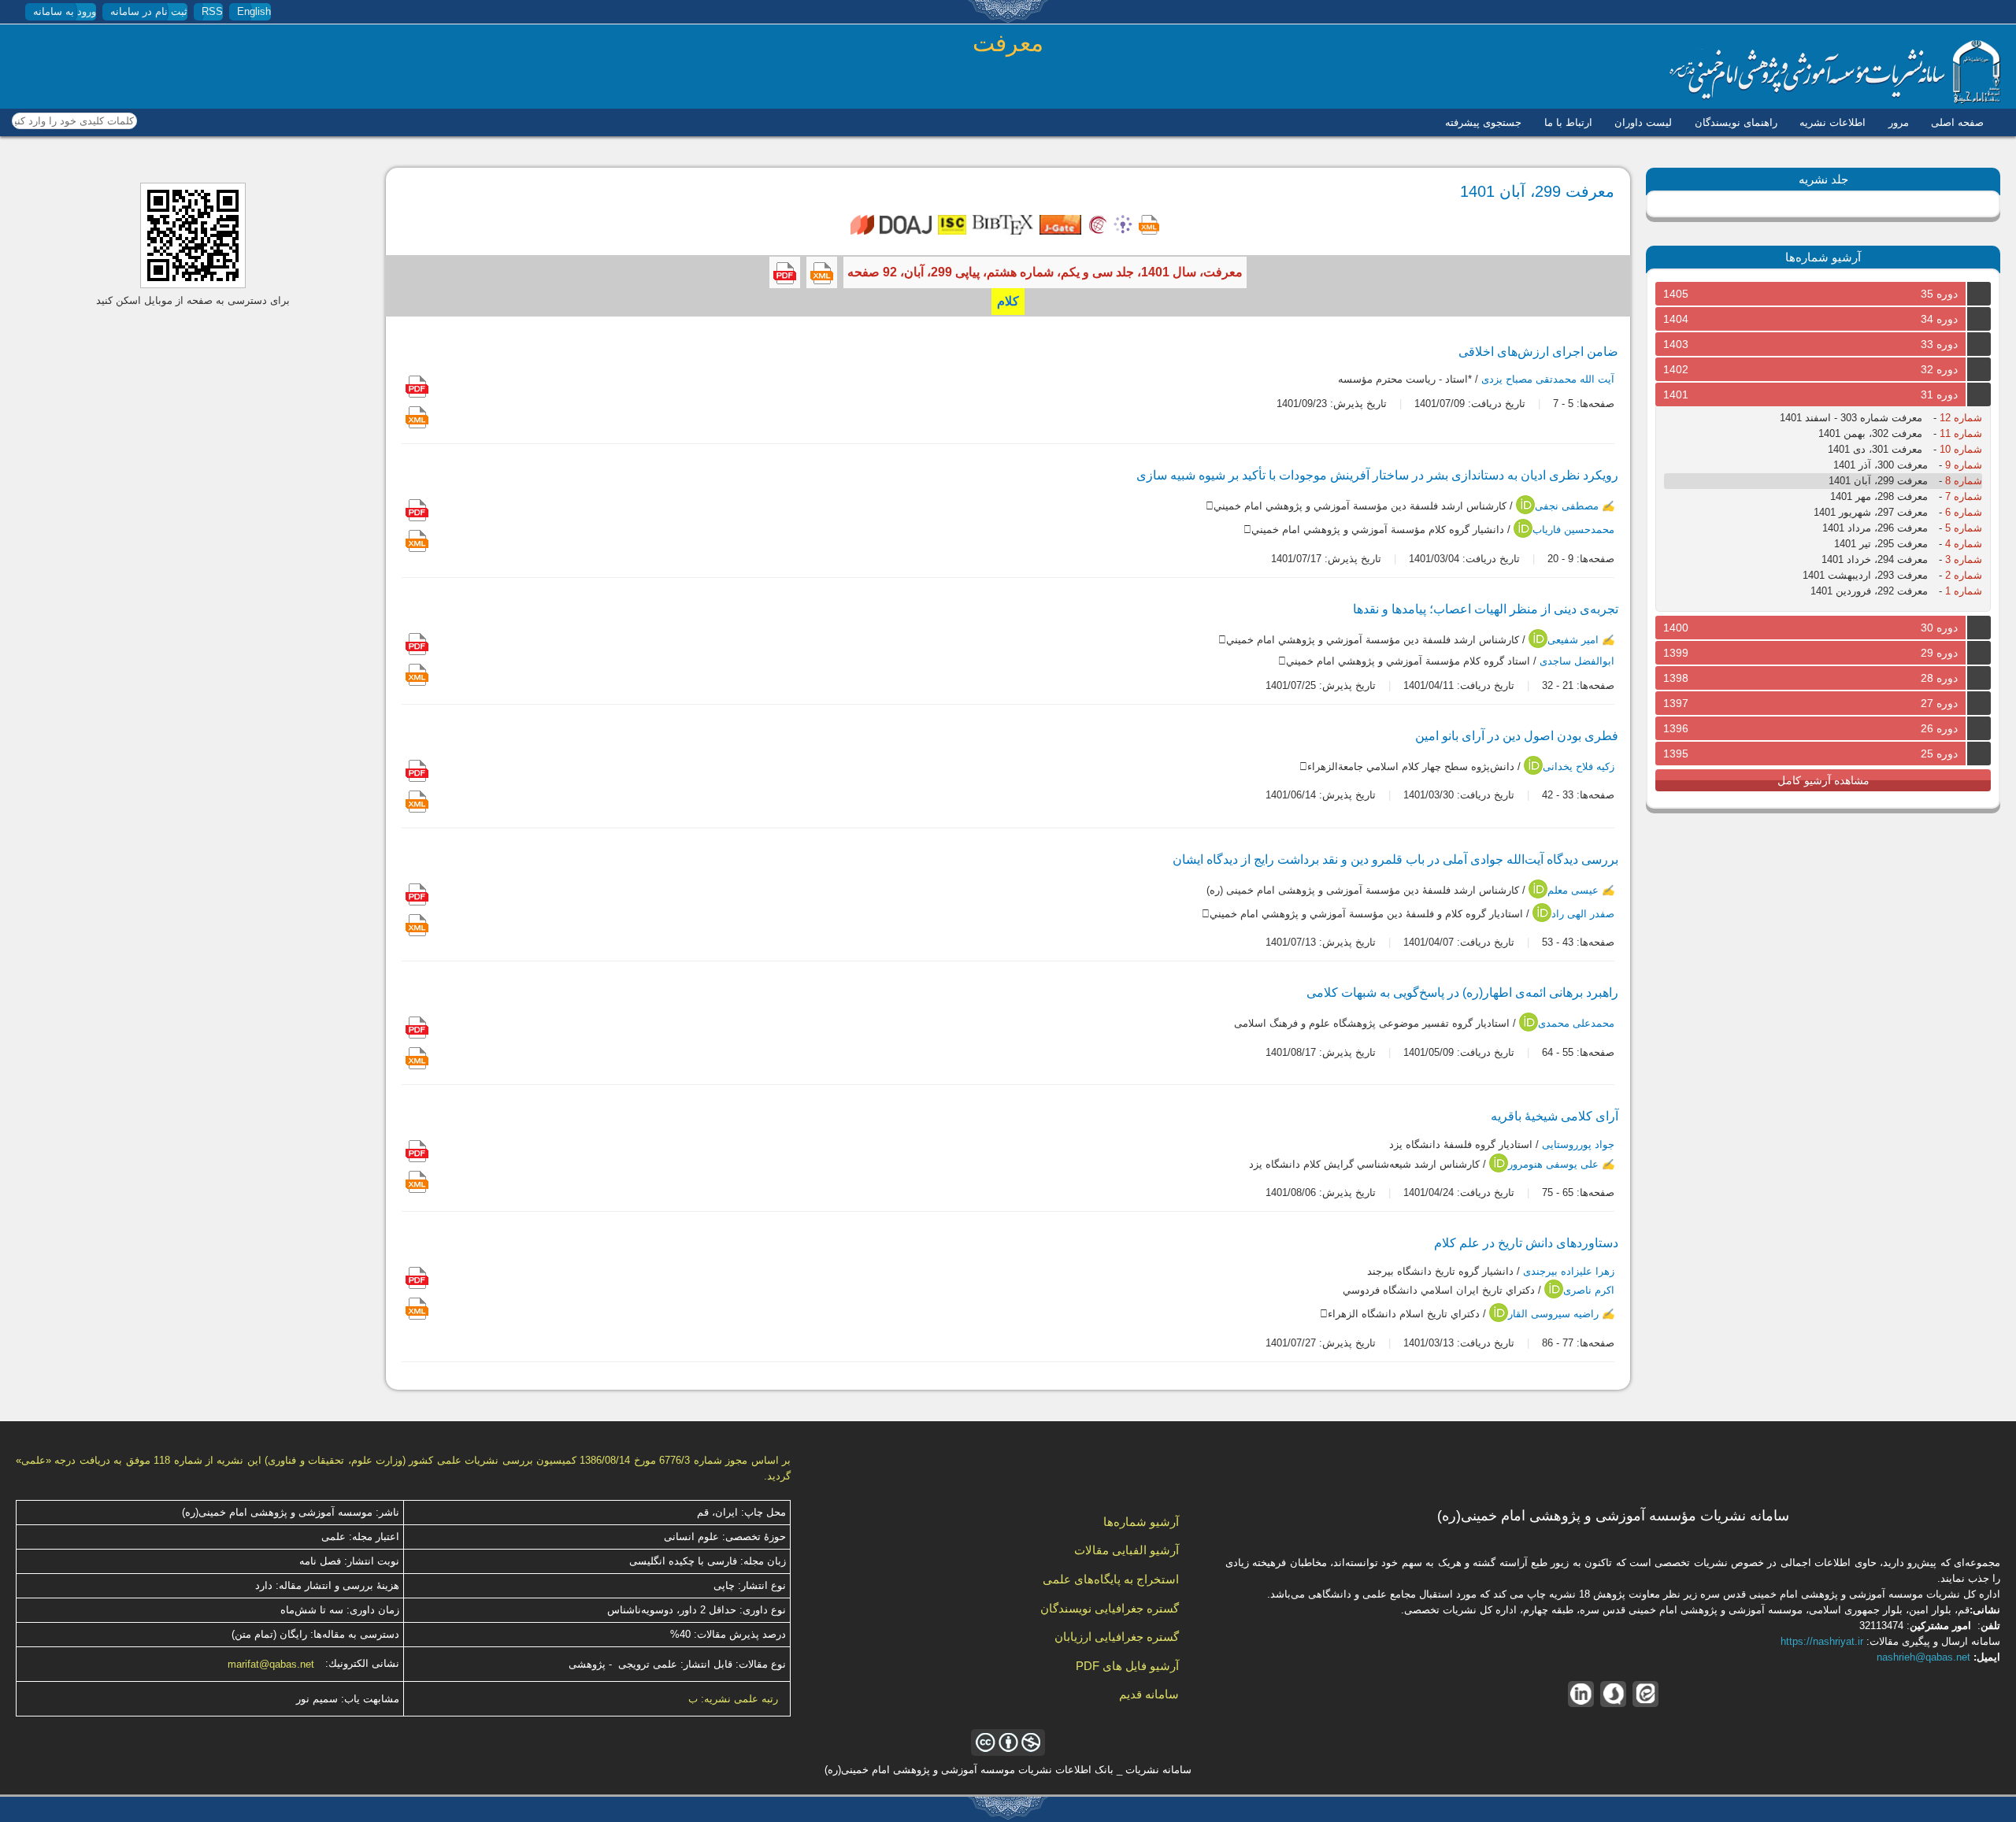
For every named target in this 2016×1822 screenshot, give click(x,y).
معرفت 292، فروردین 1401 (1869, 591)
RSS (212, 11)
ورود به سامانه (65, 11)
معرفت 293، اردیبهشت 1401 (1865, 575)
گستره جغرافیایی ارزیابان (1117, 1637)
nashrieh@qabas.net (1923, 1657)
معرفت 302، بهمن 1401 (1870, 433)
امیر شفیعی (1573, 640)
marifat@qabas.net (271, 1664)
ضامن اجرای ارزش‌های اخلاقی (1538, 352)
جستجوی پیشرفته (1483, 122)
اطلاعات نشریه (1833, 122)
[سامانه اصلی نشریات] (1835, 100)
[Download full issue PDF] (785, 272)
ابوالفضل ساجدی (1577, 661)
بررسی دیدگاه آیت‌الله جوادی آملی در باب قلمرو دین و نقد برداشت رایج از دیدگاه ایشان (1395, 859)
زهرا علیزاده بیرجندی (1569, 1271)
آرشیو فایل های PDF (1127, 1666)
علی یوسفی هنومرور (1553, 1164)
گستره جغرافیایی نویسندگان (1110, 1608)
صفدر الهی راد (1583, 914)
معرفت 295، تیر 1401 (1881, 544)
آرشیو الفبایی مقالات (1127, 1550)
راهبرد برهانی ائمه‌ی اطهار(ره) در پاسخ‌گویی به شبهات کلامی (1462, 992)
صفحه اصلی (1957, 122)
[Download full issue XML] (822, 272)
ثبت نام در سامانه (149, 11)
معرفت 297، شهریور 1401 (1871, 512)
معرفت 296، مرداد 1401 (1875, 528)
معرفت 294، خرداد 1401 (1875, 559)
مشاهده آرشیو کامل (1823, 780)
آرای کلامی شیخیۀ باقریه (1555, 1116)
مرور (1899, 122)
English (254, 11)
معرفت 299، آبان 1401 (1878, 481)
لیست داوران (1643, 122)
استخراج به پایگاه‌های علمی (1111, 1579)
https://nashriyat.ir (1822, 1641)
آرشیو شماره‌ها (1141, 1522)
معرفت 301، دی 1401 (1875, 449)
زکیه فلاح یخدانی (1579, 767)
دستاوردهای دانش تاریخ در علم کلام (1526, 1243)
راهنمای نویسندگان (1736, 122)
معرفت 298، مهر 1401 (1879, 496)
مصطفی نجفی (1567, 507)
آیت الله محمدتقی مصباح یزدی (1548, 379)
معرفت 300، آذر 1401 (1881, 465)
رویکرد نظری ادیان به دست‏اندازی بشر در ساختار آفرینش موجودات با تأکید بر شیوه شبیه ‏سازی (1377, 475)
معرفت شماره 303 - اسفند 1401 (1851, 418)
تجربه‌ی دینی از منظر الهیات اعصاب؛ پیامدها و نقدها (1486, 609)
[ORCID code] (1525, 511)
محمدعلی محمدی (1576, 1024)
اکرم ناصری (1589, 1291)
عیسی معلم (1573, 890)
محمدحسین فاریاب (1573, 530)
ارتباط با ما (1568, 122)
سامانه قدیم (1149, 1694)
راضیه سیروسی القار (1553, 1315)
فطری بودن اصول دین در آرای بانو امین (1517, 736)
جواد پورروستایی (1578, 1145)
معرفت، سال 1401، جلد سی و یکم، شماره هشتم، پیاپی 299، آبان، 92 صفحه (1045, 272)
